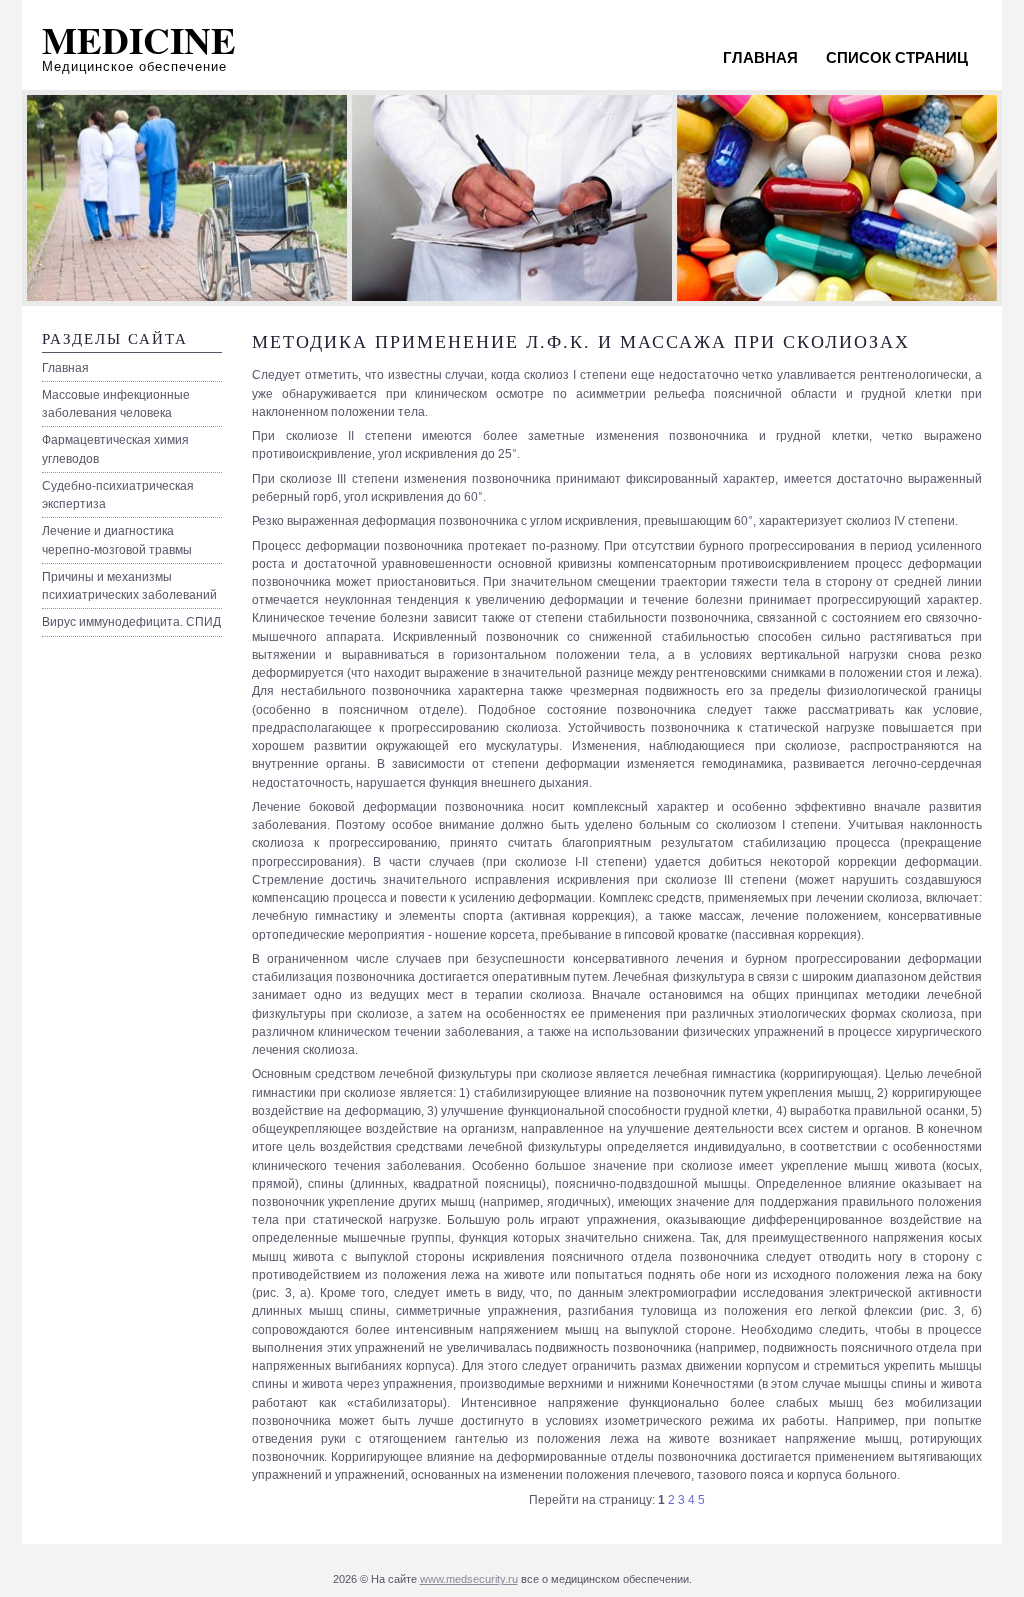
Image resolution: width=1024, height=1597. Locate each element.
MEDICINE (139, 40)
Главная (760, 57)
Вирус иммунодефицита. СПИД (131, 622)
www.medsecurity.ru (469, 1579)
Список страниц (897, 57)
